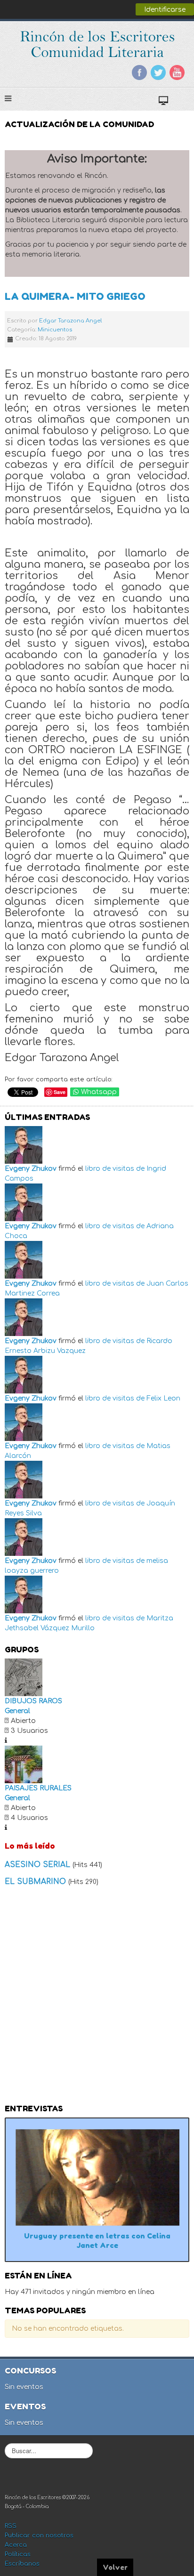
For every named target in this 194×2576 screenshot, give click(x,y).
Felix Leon (163, 1398)
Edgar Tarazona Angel (70, 321)
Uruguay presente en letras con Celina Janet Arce (97, 2241)
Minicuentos (55, 330)
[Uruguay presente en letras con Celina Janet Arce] (97, 2177)
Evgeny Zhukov (31, 1169)
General (17, 1711)
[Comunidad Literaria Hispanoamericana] (97, 44)
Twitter (158, 72)
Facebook (139, 72)
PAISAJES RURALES (38, 1788)
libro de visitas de (115, 1169)
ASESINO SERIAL (39, 1865)
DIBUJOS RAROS (33, 1701)
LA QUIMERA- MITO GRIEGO (75, 296)
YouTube (177, 72)
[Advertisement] (97, 1998)
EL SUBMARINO (36, 1882)
